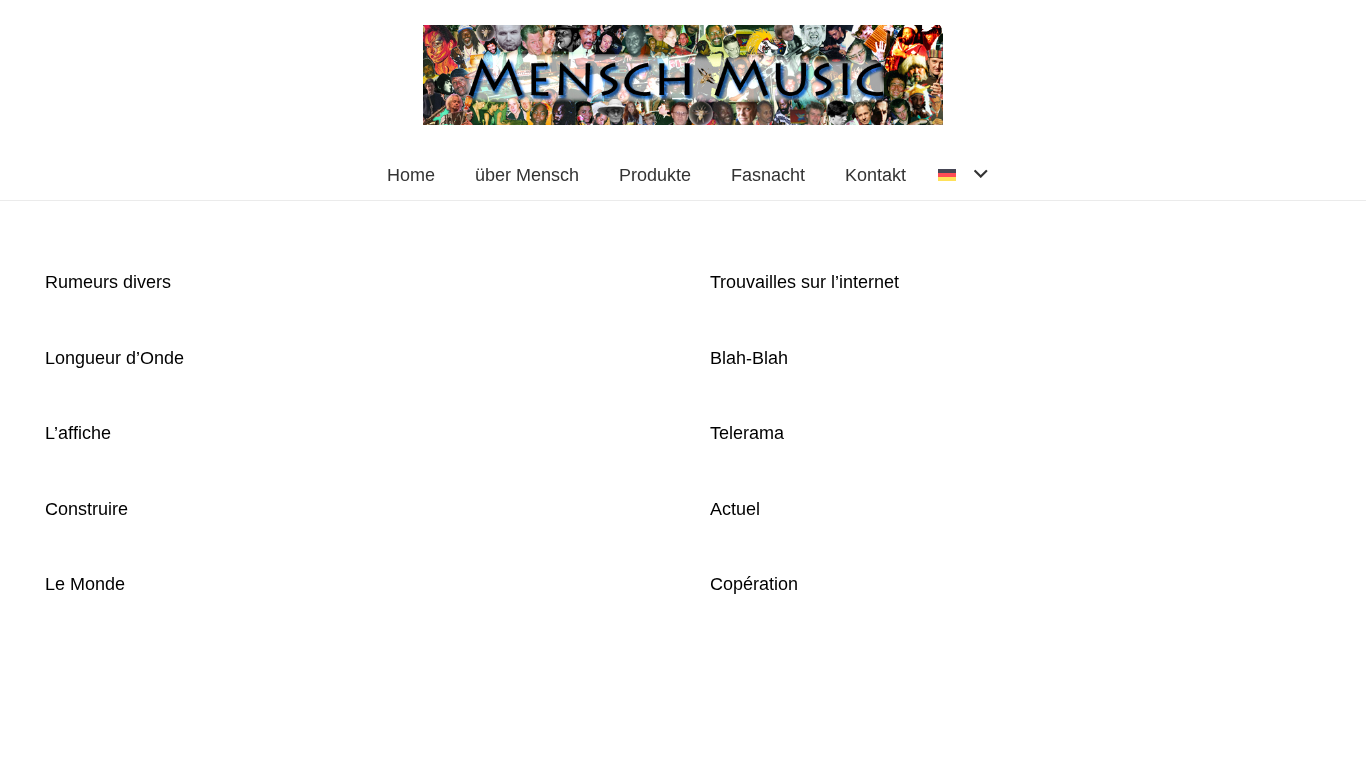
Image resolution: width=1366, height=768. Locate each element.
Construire (86, 509)
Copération (754, 584)
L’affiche (78, 433)
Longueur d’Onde (114, 358)
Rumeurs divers (108, 282)
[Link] (682, 75)
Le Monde (85, 584)
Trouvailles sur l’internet (804, 282)
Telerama (747, 433)
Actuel (735, 509)
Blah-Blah (749, 358)
